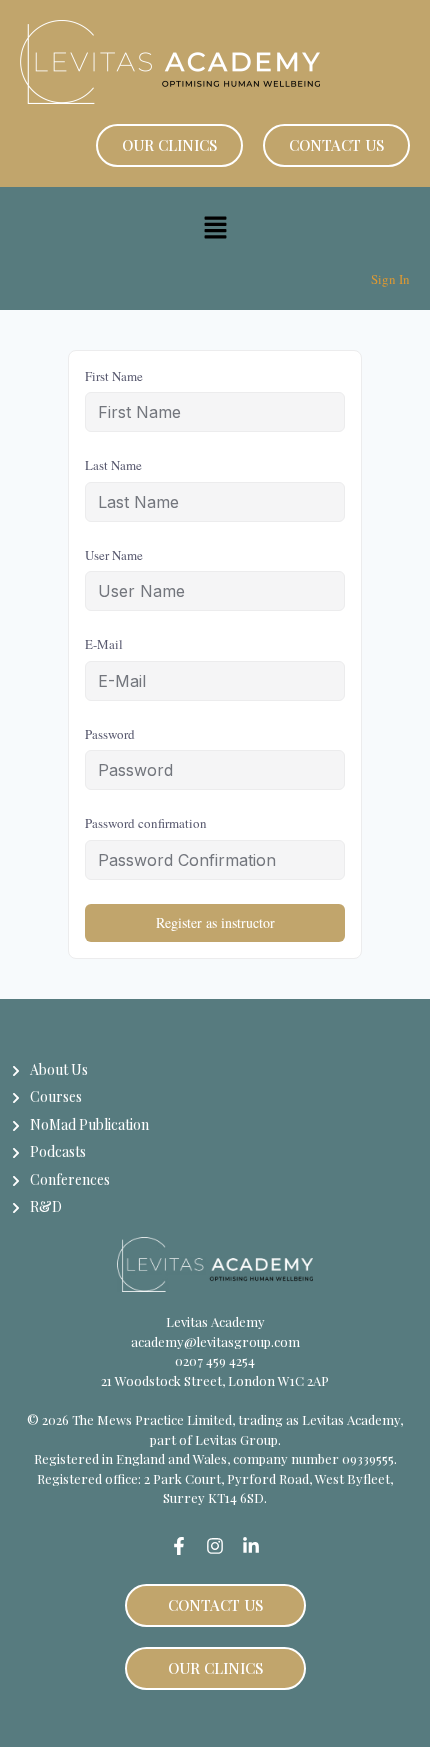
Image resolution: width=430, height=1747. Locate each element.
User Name (114, 555)
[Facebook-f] (179, 1546)
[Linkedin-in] (251, 1546)
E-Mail (104, 644)
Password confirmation (146, 823)
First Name (114, 376)
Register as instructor (215, 922)
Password (110, 734)
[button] (215, 228)
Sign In (390, 279)
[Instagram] (215, 1546)
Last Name (113, 465)
